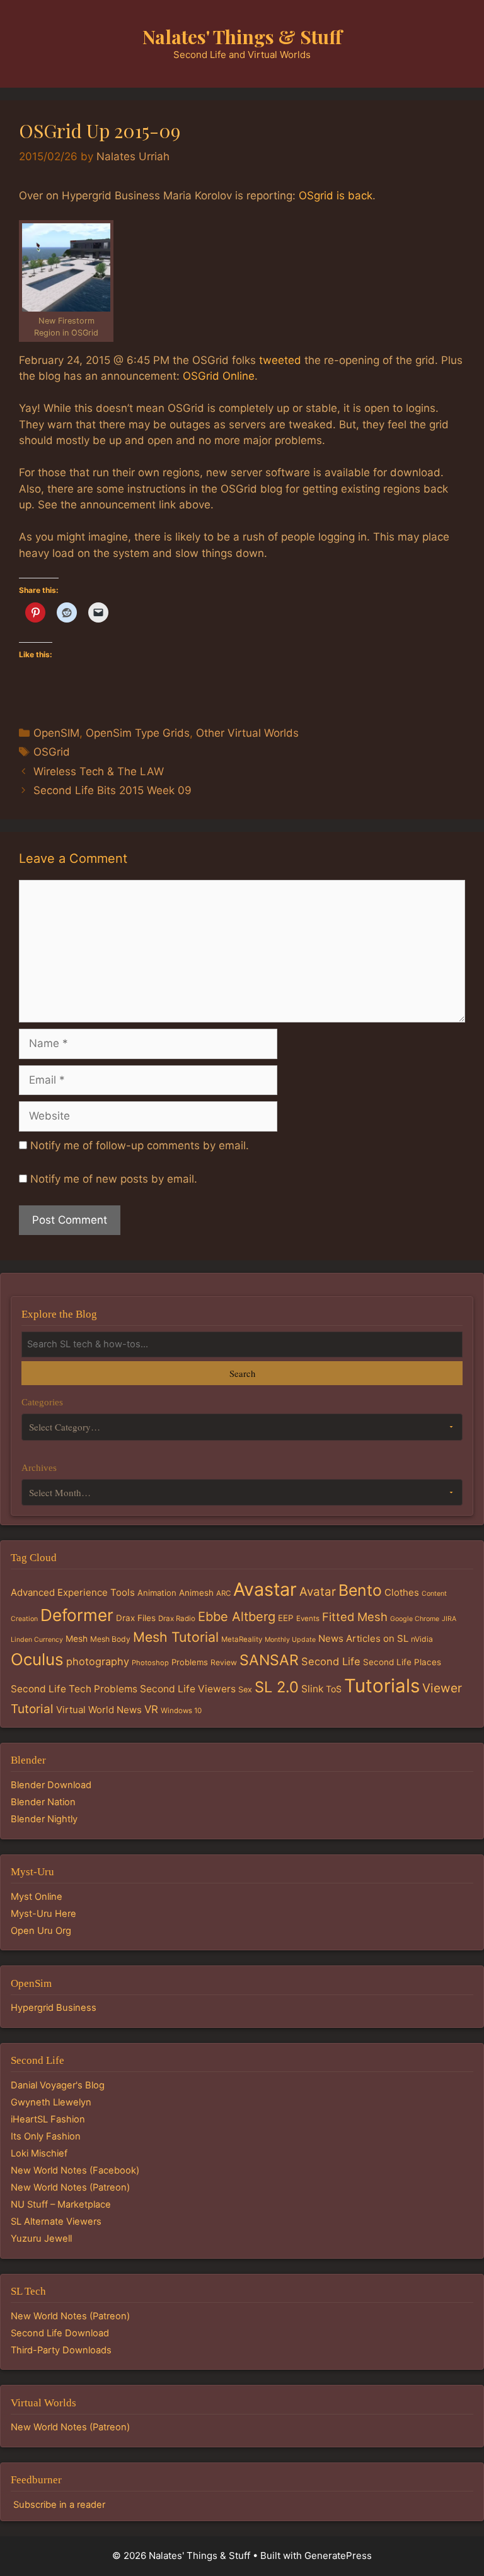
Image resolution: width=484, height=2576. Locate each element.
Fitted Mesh (355, 1617)
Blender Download (51, 1785)
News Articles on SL (363, 1638)
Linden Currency (37, 1640)
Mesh (77, 1639)
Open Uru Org (41, 1931)
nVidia (422, 1639)
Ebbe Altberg (237, 1617)
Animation (157, 1593)
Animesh (196, 1593)
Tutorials (382, 1686)
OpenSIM (56, 733)
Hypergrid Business (54, 2008)
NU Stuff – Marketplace (61, 2204)
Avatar (318, 1592)
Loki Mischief (39, 2153)
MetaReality (242, 1639)
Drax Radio (177, 1619)
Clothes (402, 1592)
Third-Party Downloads (61, 2350)
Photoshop (150, 1663)
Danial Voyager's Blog (58, 2085)
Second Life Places (402, 1662)
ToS (334, 1689)
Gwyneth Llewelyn (51, 2102)
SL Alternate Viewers (56, 2222)
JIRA (449, 1619)
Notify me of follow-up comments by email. (140, 1145)
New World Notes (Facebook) (75, 2170)
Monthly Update (290, 1640)
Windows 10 (181, 1711)
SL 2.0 (277, 1687)
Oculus (37, 1659)
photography (98, 1661)
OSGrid (52, 752)
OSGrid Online (219, 376)
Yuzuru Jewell (41, 2239)
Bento (360, 1590)
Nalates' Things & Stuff (242, 37)
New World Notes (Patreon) (70, 2187)
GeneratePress (338, 2556)
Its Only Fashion (46, 2136)
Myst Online (37, 1897)
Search (242, 1373)
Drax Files (136, 1618)
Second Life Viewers (188, 1689)
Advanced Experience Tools (73, 1592)
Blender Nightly (44, 1819)
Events (308, 1619)
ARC (223, 1593)
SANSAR (269, 1660)
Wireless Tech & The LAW (99, 771)
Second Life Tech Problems (74, 1689)
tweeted (280, 360)
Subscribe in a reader (59, 2505)
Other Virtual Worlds (247, 733)
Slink (312, 1689)
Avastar (265, 1589)
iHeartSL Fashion (48, 2119)
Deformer (77, 1615)
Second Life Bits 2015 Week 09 (112, 790)
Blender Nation (43, 1802)
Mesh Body (110, 1639)
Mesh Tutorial (176, 1637)
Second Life (331, 1661)
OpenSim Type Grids (138, 733)
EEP (286, 1618)
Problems (190, 1662)
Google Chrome (415, 1619)
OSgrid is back (336, 196)
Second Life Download (60, 2333)
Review (224, 1662)
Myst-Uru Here (43, 1914)
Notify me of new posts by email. (114, 1179)
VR (151, 1709)
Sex (245, 1689)
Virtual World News (99, 1710)
